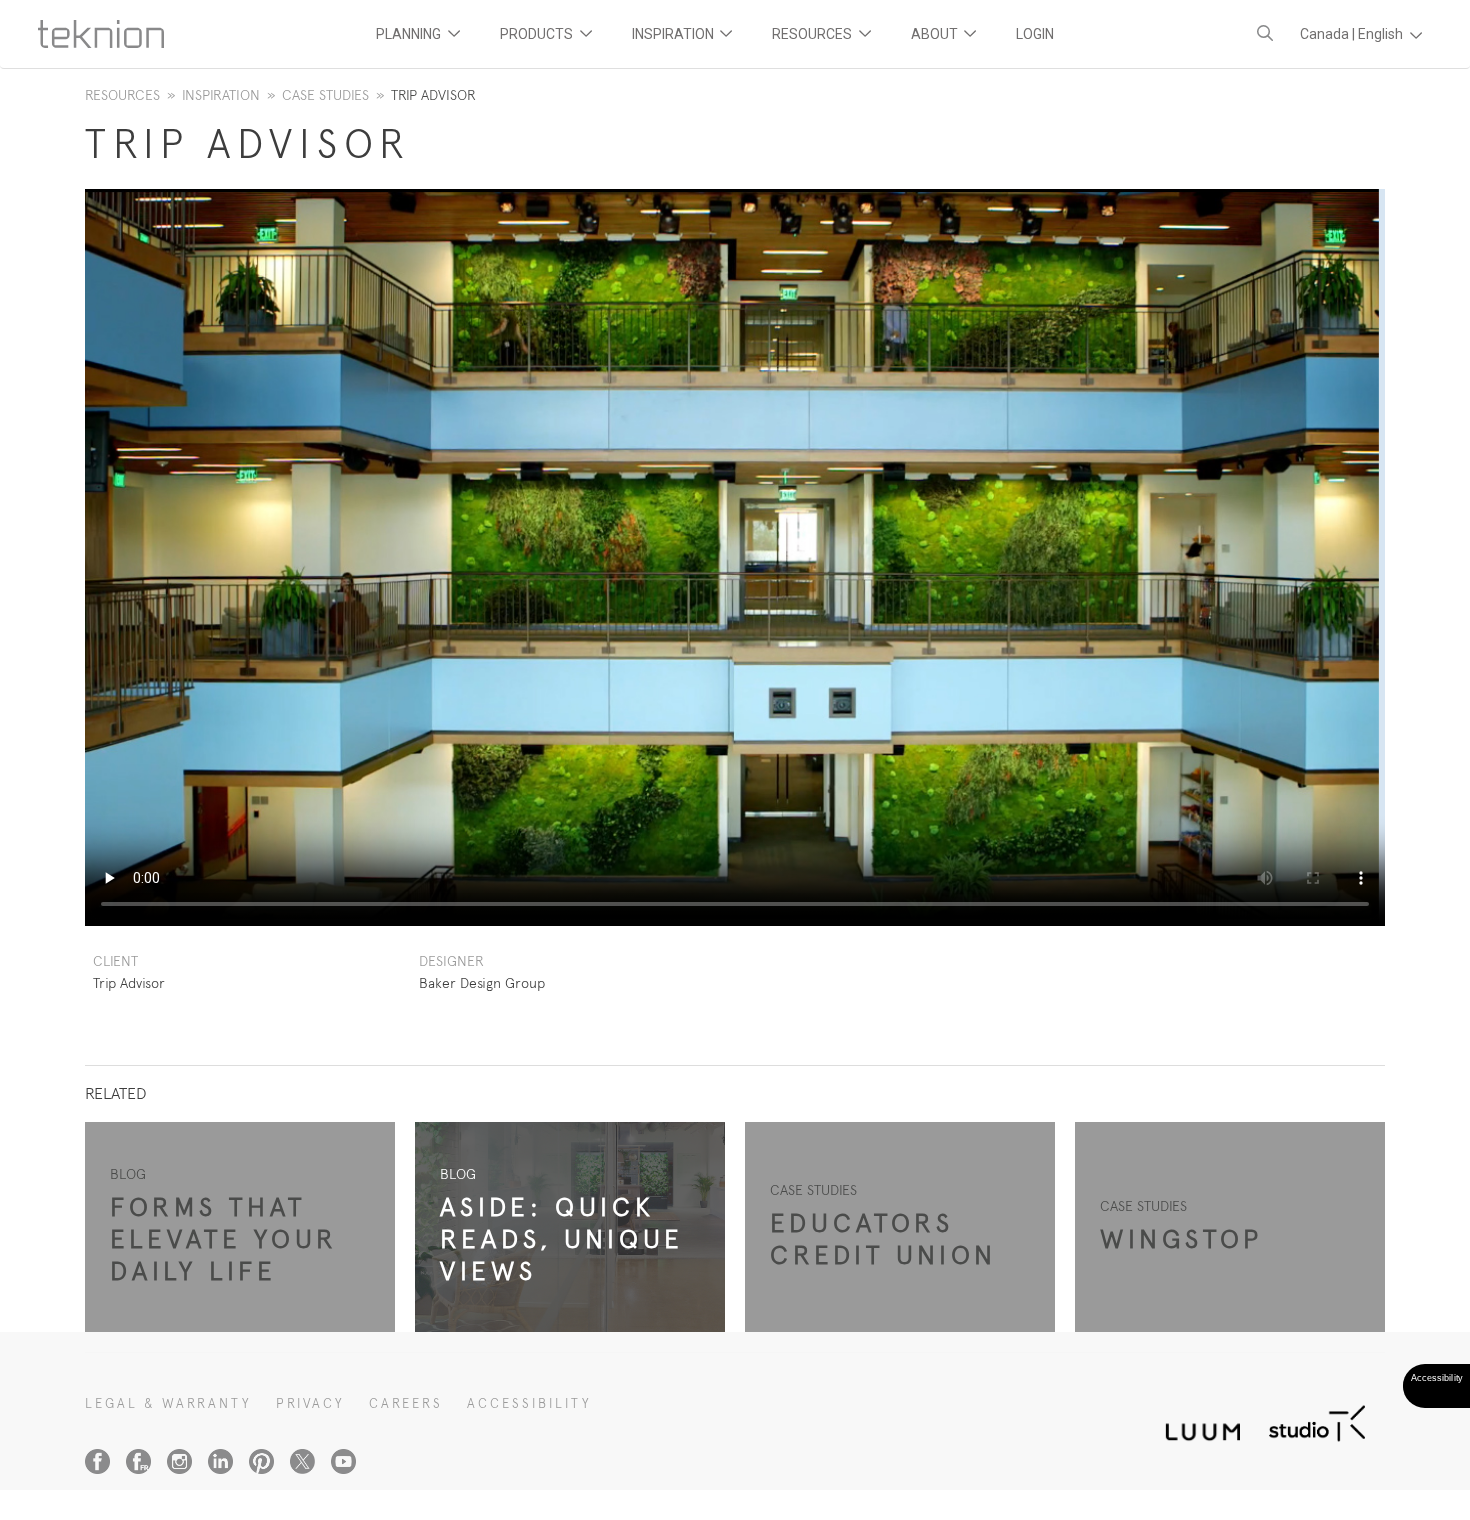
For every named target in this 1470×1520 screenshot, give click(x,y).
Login (1035, 34)
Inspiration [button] (674, 34)
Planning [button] (410, 34)
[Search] (1265, 33)
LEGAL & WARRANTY (168, 1403)
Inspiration (221, 95)
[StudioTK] (1317, 1420)
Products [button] (538, 34)
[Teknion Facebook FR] (138, 1461)
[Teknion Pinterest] (261, 1461)
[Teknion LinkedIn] (220, 1461)
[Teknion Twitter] (302, 1461)
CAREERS (406, 1403)
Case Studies (325, 95)
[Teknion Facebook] (97, 1461)
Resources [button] (813, 34)
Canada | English (1353, 34)
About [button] (936, 34)
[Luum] (1197, 1420)
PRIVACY (310, 1403)
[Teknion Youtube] (343, 1461)
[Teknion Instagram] (179, 1461)
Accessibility (529, 1403)
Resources (122, 95)
